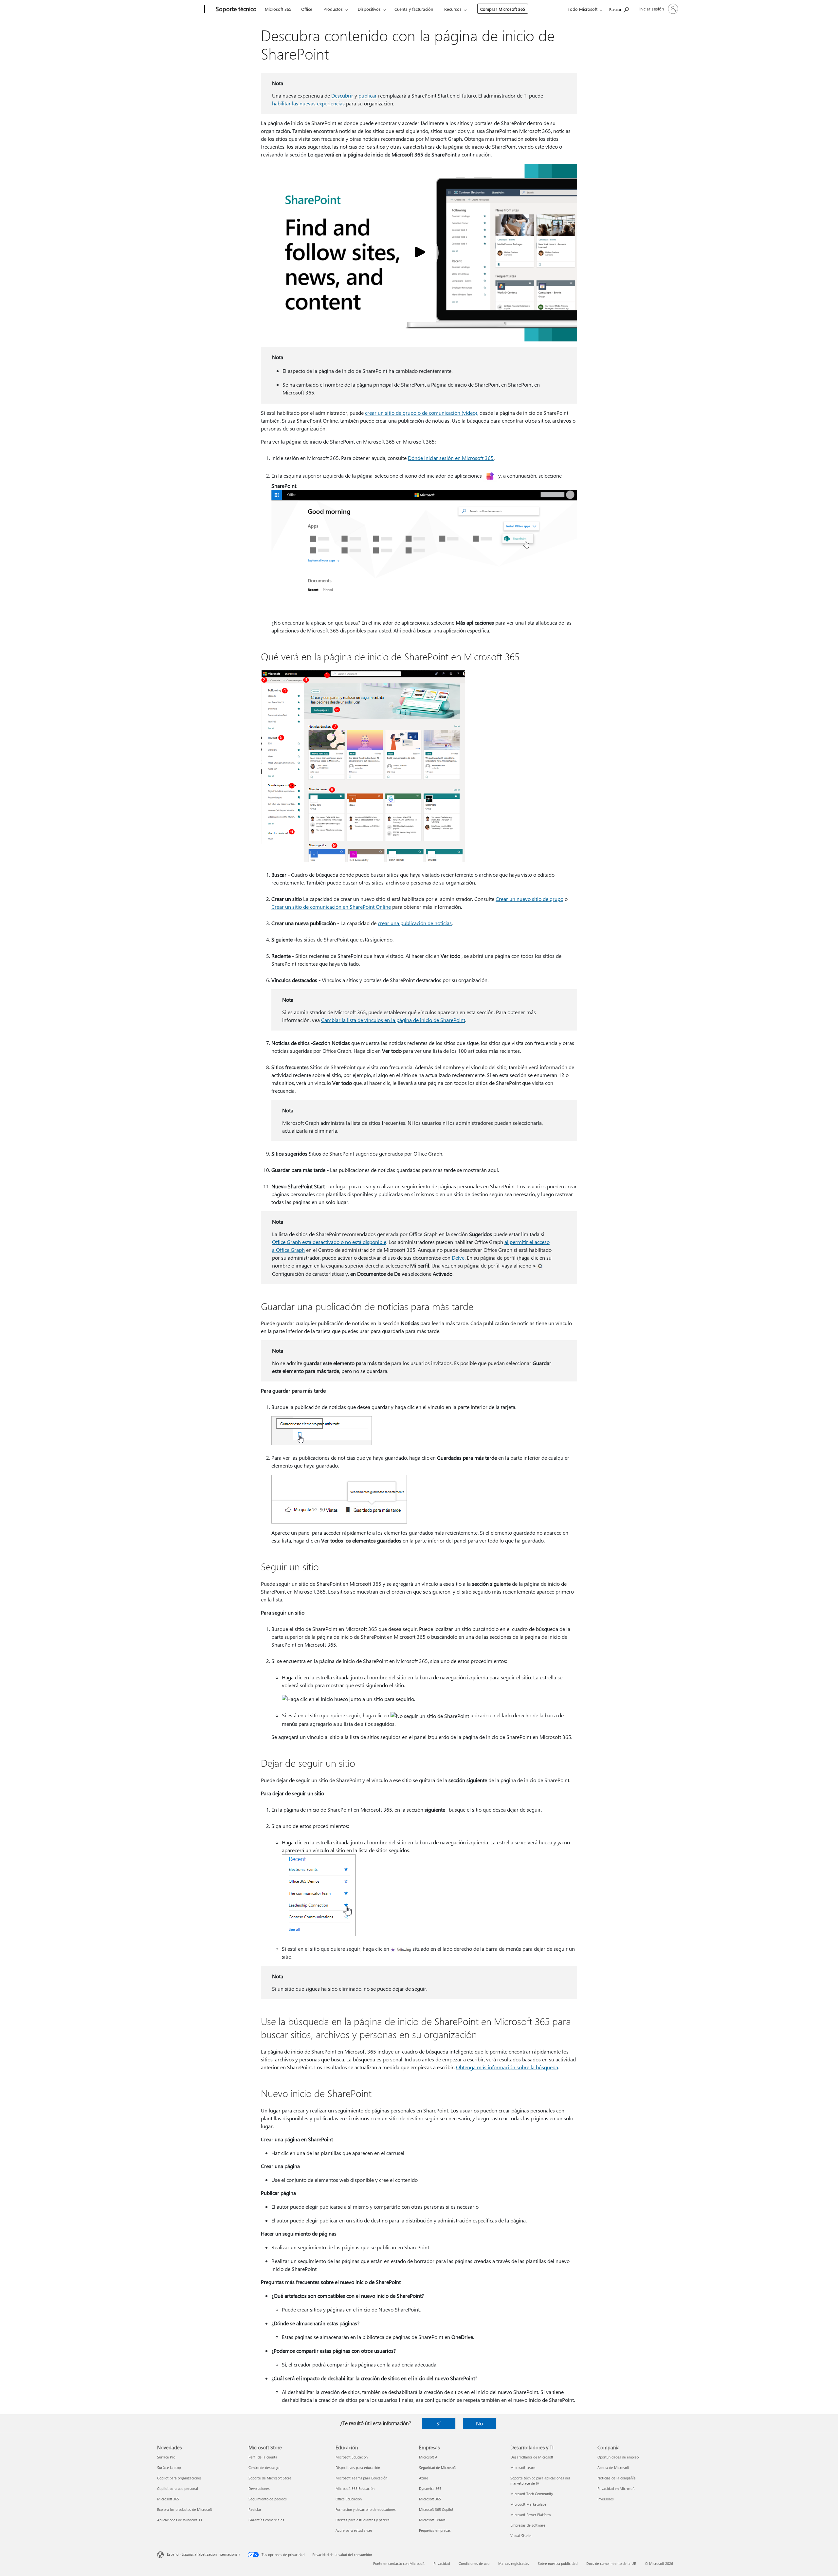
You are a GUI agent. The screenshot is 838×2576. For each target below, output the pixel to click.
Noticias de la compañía (617, 2478)
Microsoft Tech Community (532, 2494)
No (479, 2423)
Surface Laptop (169, 2467)
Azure (424, 2478)
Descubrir (342, 95)
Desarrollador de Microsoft (532, 2457)
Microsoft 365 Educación (355, 2488)
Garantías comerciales (266, 2520)
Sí (438, 2423)
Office (307, 9)
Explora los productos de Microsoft (185, 2509)
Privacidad (442, 2563)
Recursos (453, 9)
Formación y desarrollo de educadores (366, 2509)
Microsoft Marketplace (528, 2504)
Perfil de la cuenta (263, 2457)
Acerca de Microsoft (613, 2467)
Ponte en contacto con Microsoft (399, 2563)
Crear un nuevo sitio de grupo (529, 899)
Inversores (606, 2499)
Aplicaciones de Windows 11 (180, 2520)
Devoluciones (259, 2488)
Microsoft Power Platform (530, 2515)
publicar (368, 95)
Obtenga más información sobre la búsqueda (507, 2067)
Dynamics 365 (430, 2488)
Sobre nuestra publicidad (558, 2563)
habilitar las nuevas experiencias (308, 103)
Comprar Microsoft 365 (503, 9)
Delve (458, 1258)
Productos (333, 9)
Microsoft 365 (278, 9)
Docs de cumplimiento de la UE (611, 2563)
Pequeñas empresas (435, 2530)
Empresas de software (528, 2525)
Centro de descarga (264, 2467)
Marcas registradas (514, 2563)
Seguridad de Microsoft (437, 2467)
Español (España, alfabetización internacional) (203, 2554)
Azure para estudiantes (354, 2530)
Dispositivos (369, 9)
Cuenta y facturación (414, 9)
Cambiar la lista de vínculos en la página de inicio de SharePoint (393, 1020)
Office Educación (349, 2499)
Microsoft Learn (523, 2467)
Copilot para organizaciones (179, 2478)
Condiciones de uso (474, 2563)
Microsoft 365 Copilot (436, 2509)
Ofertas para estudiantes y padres (363, 2520)
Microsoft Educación (352, 2457)
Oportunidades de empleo (618, 2457)
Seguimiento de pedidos (268, 2499)
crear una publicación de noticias (415, 923)
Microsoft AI (429, 2457)
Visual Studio (521, 2536)
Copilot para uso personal (178, 2488)
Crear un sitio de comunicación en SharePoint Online (331, 907)
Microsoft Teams (432, 2520)
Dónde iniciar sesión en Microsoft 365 (451, 458)
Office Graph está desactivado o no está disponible (329, 1242)
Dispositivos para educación (358, 2467)
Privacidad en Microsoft (616, 2488)
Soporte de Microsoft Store (270, 2478)
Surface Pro (166, 2457)
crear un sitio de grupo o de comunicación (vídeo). (422, 413)
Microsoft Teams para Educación (361, 2478)
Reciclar (255, 2509)
